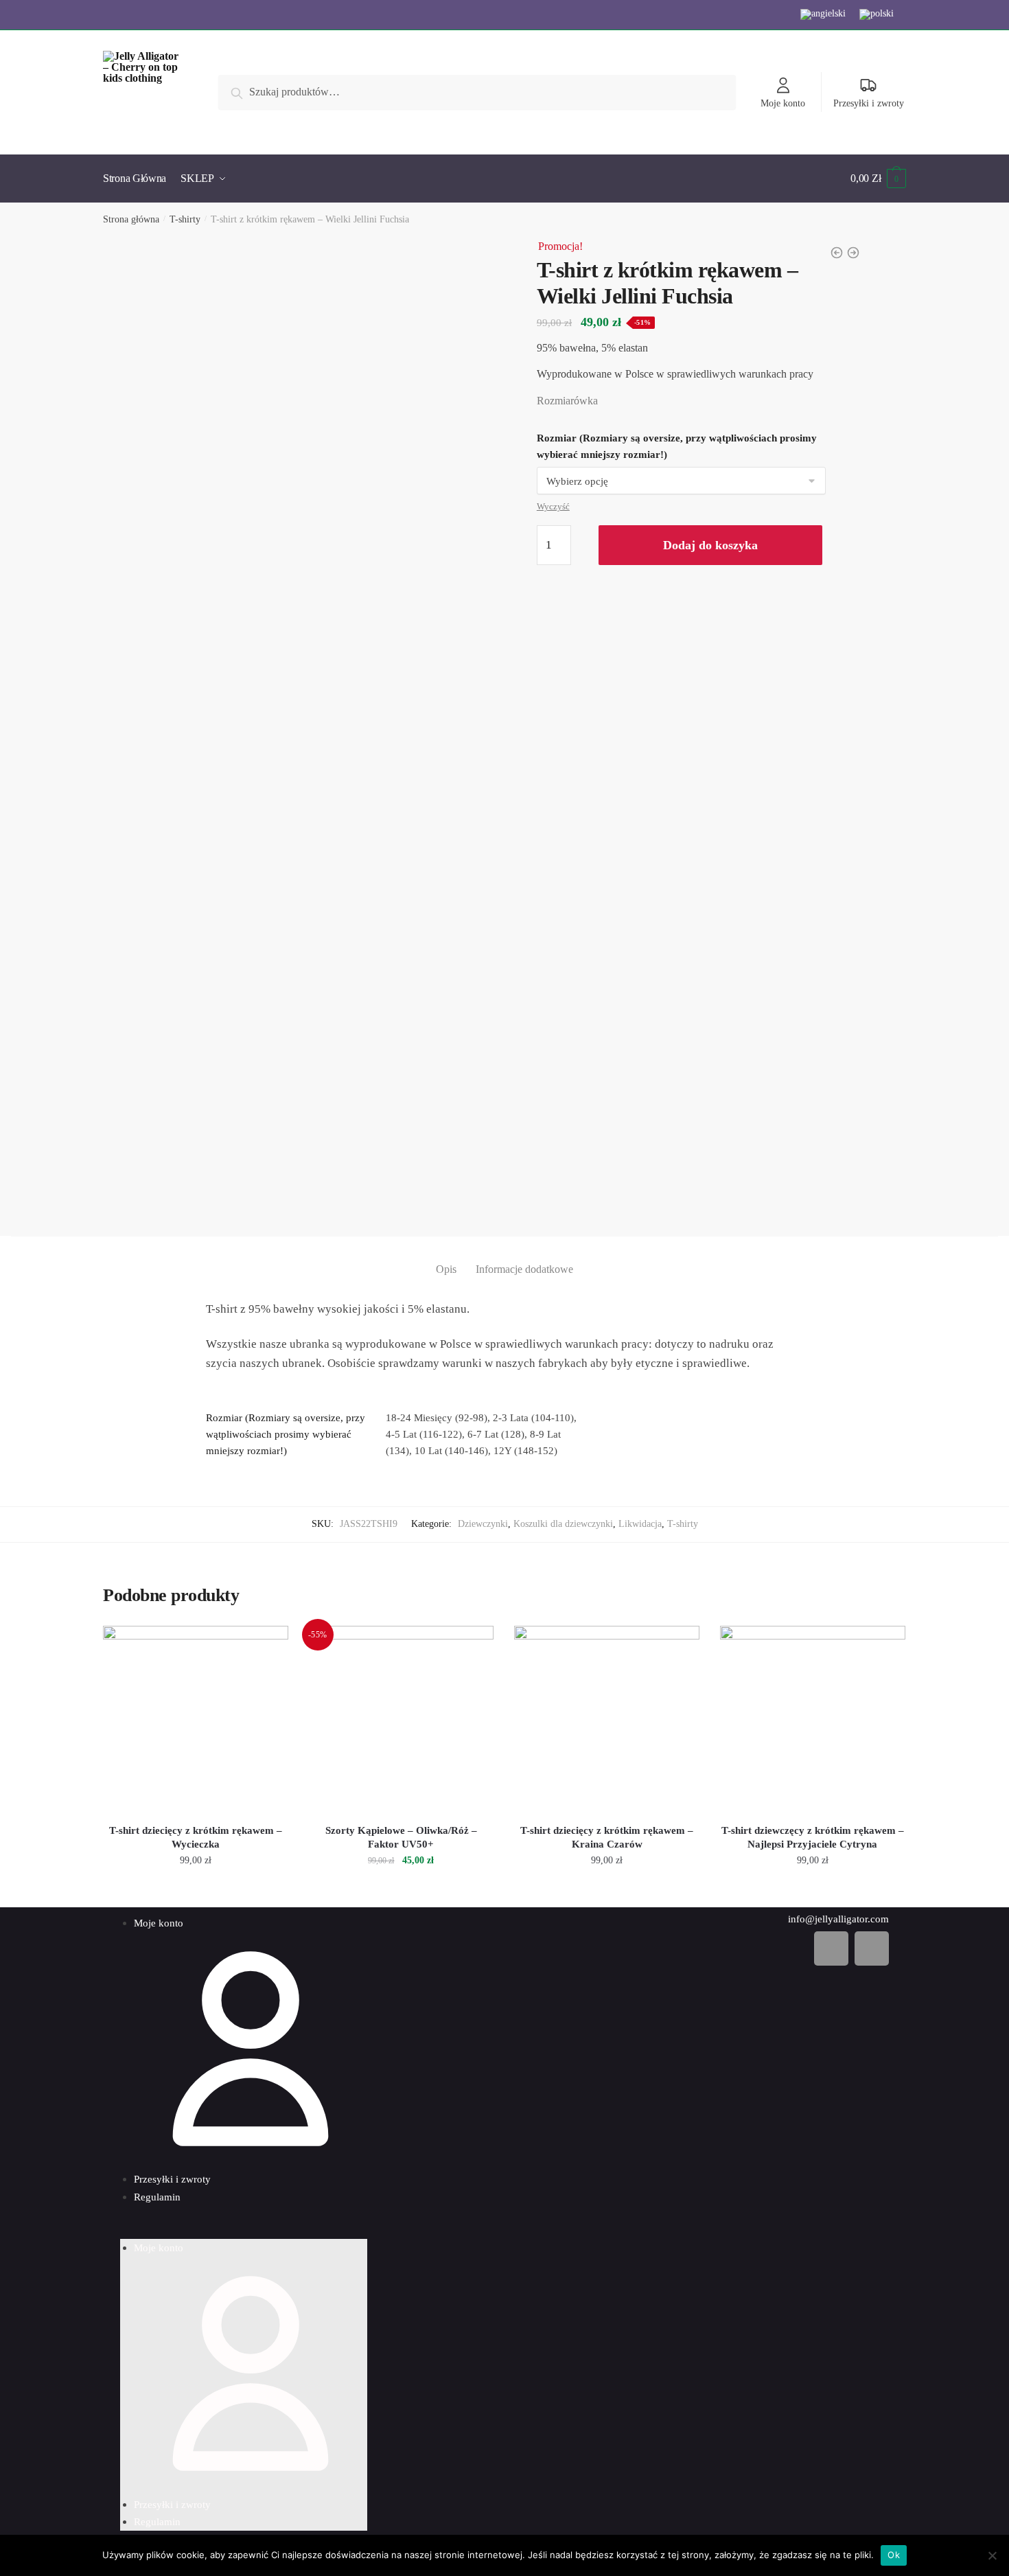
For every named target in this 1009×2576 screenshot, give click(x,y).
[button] (244, 2231)
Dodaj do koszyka (710, 545)
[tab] (446, 1258)
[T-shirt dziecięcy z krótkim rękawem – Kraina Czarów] (607, 1718)
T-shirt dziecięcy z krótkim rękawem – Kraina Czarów (607, 1837)
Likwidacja (640, 1524)
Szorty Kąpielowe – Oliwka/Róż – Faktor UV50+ (401, 1837)
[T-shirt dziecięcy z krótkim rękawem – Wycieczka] (196, 1718)
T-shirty (185, 219)
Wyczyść (553, 506)
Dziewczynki (483, 1524)
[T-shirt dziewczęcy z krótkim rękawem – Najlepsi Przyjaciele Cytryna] (813, 1718)
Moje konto (783, 103)
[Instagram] (872, 1948)
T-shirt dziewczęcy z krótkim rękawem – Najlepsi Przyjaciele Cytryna (813, 1837)
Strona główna (131, 219)
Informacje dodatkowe (524, 1269)
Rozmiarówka (567, 401)
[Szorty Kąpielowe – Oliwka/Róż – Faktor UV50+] (402, 1718)
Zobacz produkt (195, 1891)
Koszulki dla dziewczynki (563, 1524)
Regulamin (157, 2197)
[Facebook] (831, 1948)
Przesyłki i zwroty (869, 103)
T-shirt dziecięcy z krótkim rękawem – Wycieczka (196, 1837)
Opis (446, 1269)
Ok (894, 2555)
